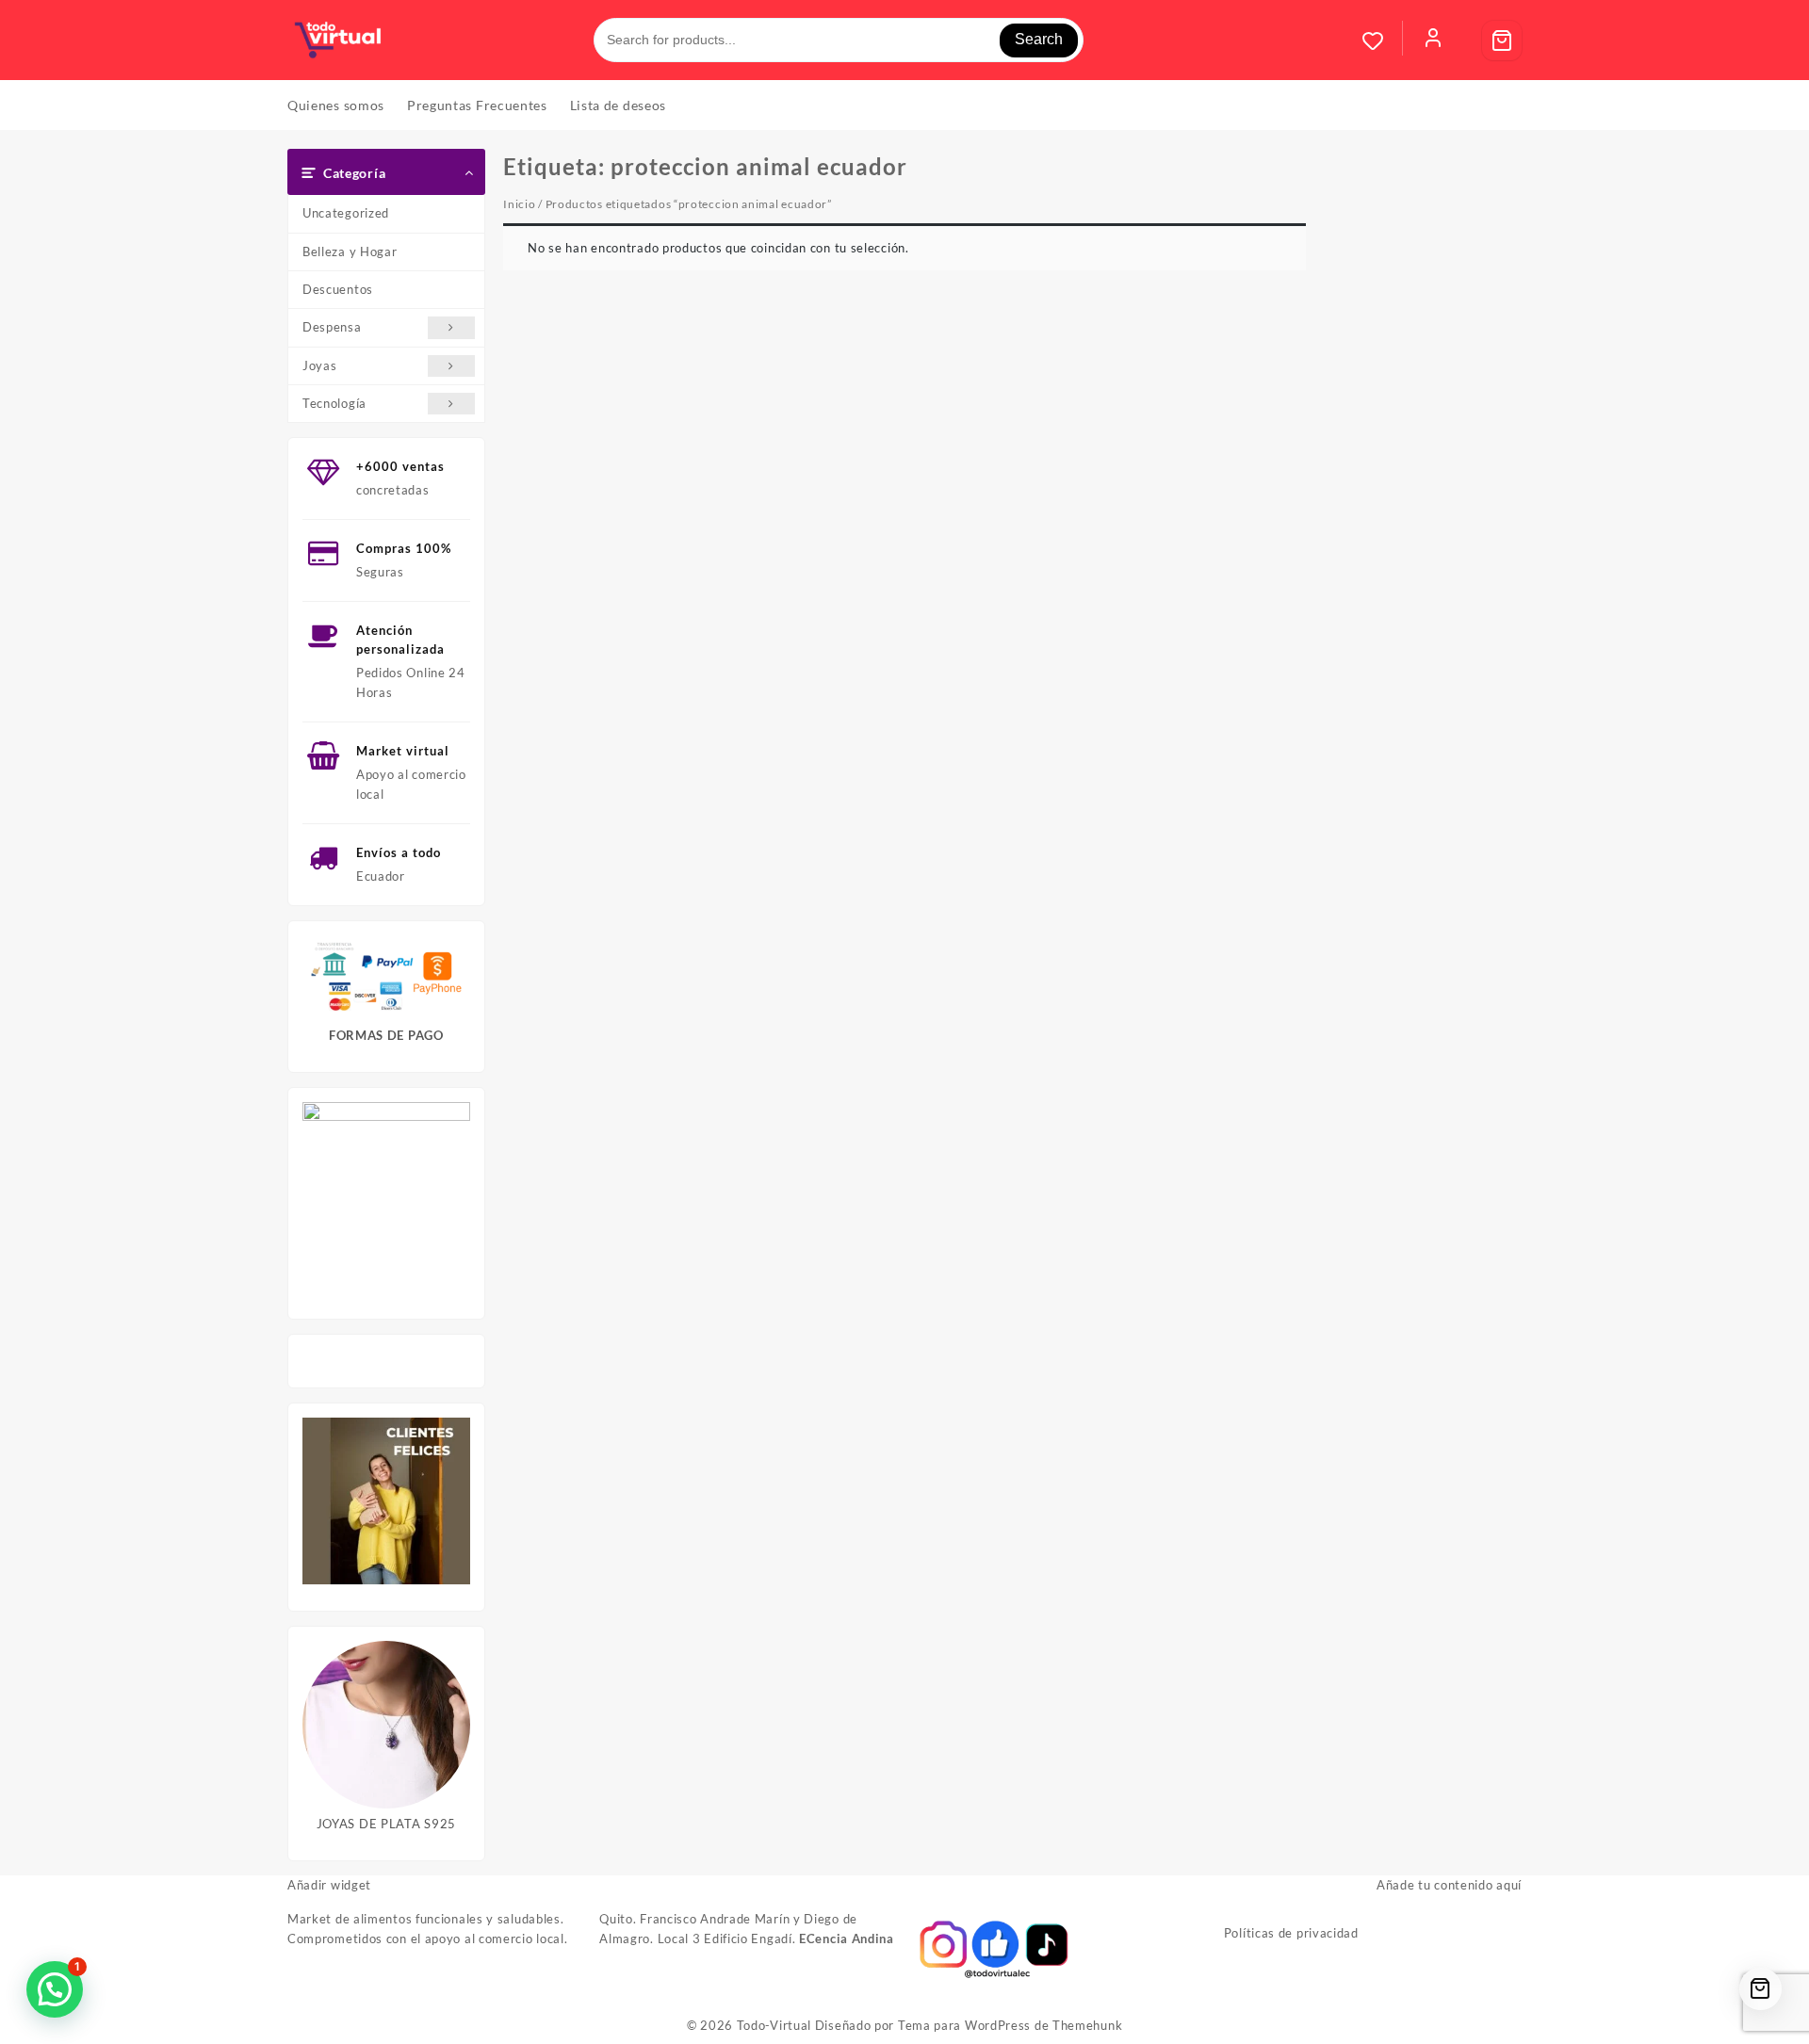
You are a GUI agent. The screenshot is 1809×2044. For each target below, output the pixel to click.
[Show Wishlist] (1382, 41)
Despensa (332, 327)
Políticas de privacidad (1291, 1933)
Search (1039, 39)
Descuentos (338, 289)
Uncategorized (346, 213)
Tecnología (334, 403)
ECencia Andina (847, 1939)
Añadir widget (329, 1885)
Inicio (519, 204)
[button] (55, 1989)
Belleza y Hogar (350, 251)
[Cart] (1502, 41)
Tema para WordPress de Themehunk (1010, 2025)
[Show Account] (1433, 41)
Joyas (320, 365)
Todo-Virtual (774, 2025)
